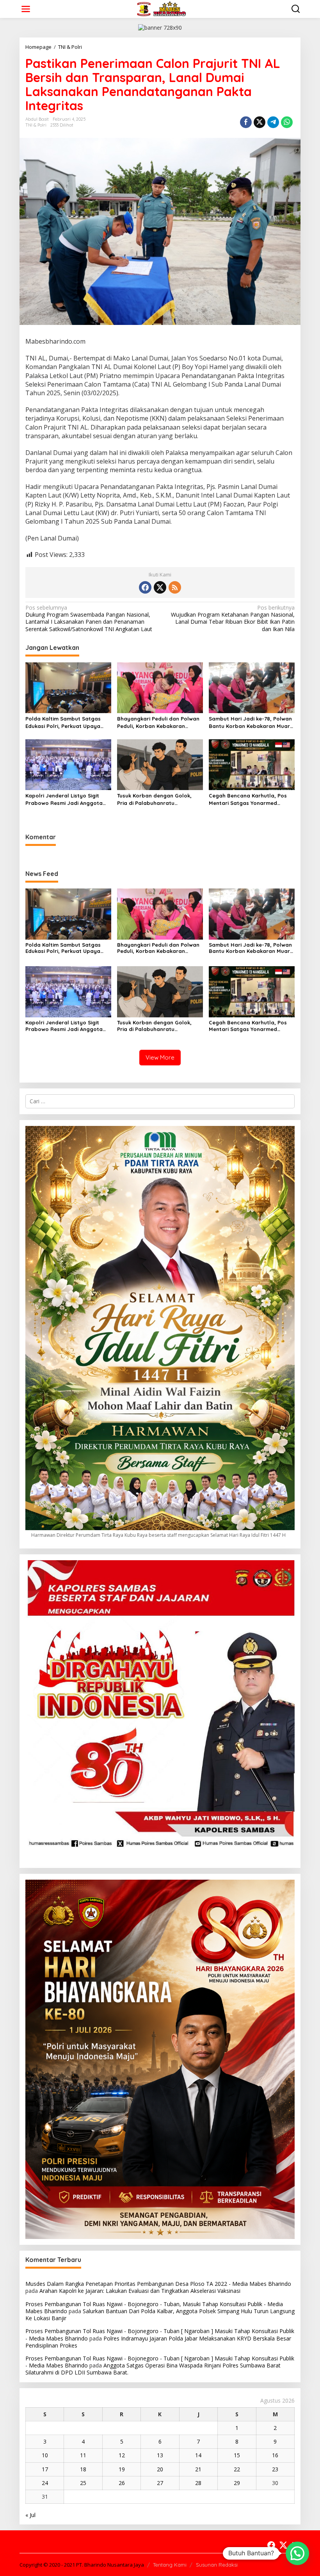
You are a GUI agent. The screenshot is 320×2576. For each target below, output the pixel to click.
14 (198, 2455)
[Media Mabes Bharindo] (162, 8)
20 (160, 2469)
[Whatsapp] (287, 122)
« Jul (30, 2515)
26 (122, 2483)
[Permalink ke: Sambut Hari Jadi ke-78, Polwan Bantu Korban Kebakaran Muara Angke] (252, 687)
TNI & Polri (36, 125)
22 (237, 2469)
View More (160, 1057)
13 (160, 2455)
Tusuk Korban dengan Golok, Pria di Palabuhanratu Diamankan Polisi (154, 799)
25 (83, 2483)
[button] (297, 2553)
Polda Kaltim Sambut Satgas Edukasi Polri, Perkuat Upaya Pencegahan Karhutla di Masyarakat (63, 722)
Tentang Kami (170, 2565)
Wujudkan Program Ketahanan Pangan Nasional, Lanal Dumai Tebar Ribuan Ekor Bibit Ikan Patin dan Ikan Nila (233, 618)
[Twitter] (160, 587)
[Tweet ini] (260, 122)
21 (198, 2469)
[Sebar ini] (246, 122)
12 (122, 2455)
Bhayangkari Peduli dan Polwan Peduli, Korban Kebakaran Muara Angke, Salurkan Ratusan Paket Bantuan (159, 722)
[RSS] (175, 587)
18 (83, 2469)
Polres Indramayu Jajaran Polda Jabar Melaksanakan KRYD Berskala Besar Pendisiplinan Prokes (158, 2342)
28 (198, 2483)
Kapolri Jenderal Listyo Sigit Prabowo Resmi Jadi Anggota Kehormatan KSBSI (64, 799)
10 (45, 2455)
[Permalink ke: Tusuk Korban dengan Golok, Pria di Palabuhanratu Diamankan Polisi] (160, 764)
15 (237, 2455)
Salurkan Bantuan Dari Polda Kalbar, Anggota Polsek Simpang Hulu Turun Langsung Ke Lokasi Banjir (160, 2315)
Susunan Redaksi (217, 2565)
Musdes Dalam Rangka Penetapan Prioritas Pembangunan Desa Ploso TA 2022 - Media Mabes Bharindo (158, 2284)
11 (83, 2455)
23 (275, 2469)
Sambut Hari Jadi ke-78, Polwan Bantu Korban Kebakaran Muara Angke (251, 722)
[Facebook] (145, 587)
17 (45, 2469)
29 (237, 2483)
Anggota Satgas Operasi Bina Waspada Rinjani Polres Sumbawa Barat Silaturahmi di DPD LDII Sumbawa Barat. (153, 2369)
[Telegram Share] (273, 122)
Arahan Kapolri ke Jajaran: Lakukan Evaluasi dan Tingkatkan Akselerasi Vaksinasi (140, 2291)
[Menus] (26, 9)
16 (275, 2455)
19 (122, 2469)
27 (160, 2483)
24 (45, 2483)
